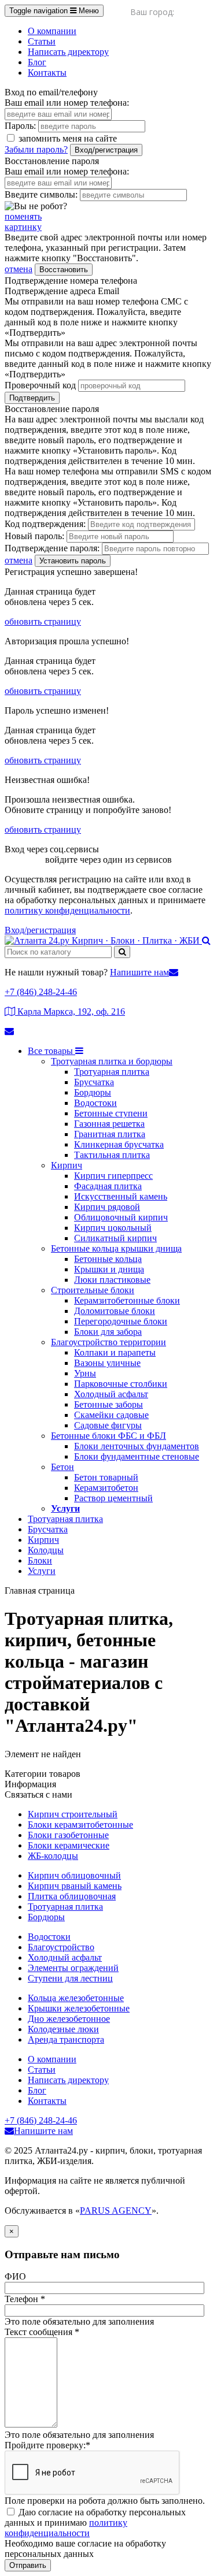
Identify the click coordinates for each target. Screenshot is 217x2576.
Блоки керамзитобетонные (80, 1825)
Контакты (47, 73)
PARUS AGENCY (116, 2211)
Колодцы (46, 1550)
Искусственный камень (121, 1196)
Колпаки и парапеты (115, 1352)
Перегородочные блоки (121, 1321)
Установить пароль (73, 561)
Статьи (42, 41)
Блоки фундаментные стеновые (137, 1456)
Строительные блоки (93, 1290)
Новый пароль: (34, 536)
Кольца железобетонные (76, 1998)
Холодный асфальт (111, 1394)
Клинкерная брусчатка (119, 1144)
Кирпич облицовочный (74, 1875)
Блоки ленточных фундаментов (137, 1446)
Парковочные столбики (121, 1384)
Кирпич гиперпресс (113, 1176)
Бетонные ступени (111, 1113)
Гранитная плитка (110, 1134)
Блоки (40, 1560)
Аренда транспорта (66, 2039)
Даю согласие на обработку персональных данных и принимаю (95, 2523)
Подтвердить (32, 398)
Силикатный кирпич (115, 1238)
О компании (52, 31)
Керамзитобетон (106, 1488)
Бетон (62, 1467)
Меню (54, 11)
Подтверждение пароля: (52, 548)
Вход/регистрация (106, 150)
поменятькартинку (23, 222)
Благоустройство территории (108, 1342)
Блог (37, 62)
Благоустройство (61, 1947)
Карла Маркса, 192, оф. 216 (70, 1012)
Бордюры (93, 1092)
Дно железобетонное (69, 2019)
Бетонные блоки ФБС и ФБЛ (108, 1436)
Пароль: (20, 126)
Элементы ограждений (73, 1968)
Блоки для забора (108, 1332)
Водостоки (95, 1103)
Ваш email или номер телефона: (67, 103)
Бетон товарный (106, 1477)
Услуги (65, 1508)
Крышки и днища (109, 1269)
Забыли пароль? (36, 149)
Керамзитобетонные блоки (127, 1300)
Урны (85, 1373)
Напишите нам (139, 972)
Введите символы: (41, 194)
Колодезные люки (63, 2029)
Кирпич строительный (73, 1814)
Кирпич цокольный (113, 1228)
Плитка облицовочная (72, 1896)
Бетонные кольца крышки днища (116, 1248)
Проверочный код (40, 385)
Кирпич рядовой (107, 1207)
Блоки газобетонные (68, 1835)
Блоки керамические (69, 1845)
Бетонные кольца (108, 1259)
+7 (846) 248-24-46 (41, 992)
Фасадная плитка (108, 1186)
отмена (19, 269)
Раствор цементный (113, 1498)
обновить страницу (43, 621)
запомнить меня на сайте (67, 138)
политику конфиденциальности (67, 910)
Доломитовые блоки (115, 1311)
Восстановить (64, 270)
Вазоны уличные (107, 1363)
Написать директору (68, 52)
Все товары (52, 1051)
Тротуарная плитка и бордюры (112, 1061)
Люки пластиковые (112, 1280)
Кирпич (67, 1165)
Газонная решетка (109, 1124)
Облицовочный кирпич (121, 1217)
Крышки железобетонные (79, 2008)
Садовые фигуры (108, 1425)
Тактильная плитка (112, 1155)
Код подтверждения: (45, 524)
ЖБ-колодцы (53, 1856)
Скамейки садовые (111, 1415)
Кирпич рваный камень (75, 1886)
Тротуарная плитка (112, 1072)
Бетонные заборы (108, 1404)
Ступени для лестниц (70, 1978)
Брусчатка (94, 1082)
